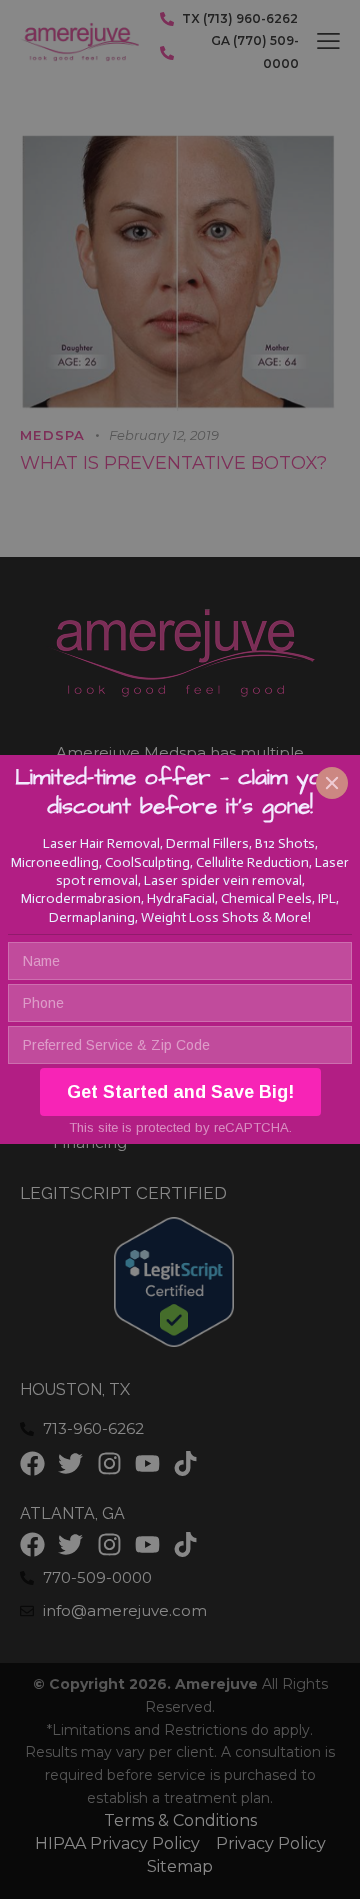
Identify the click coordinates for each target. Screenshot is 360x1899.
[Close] (332, 783)
